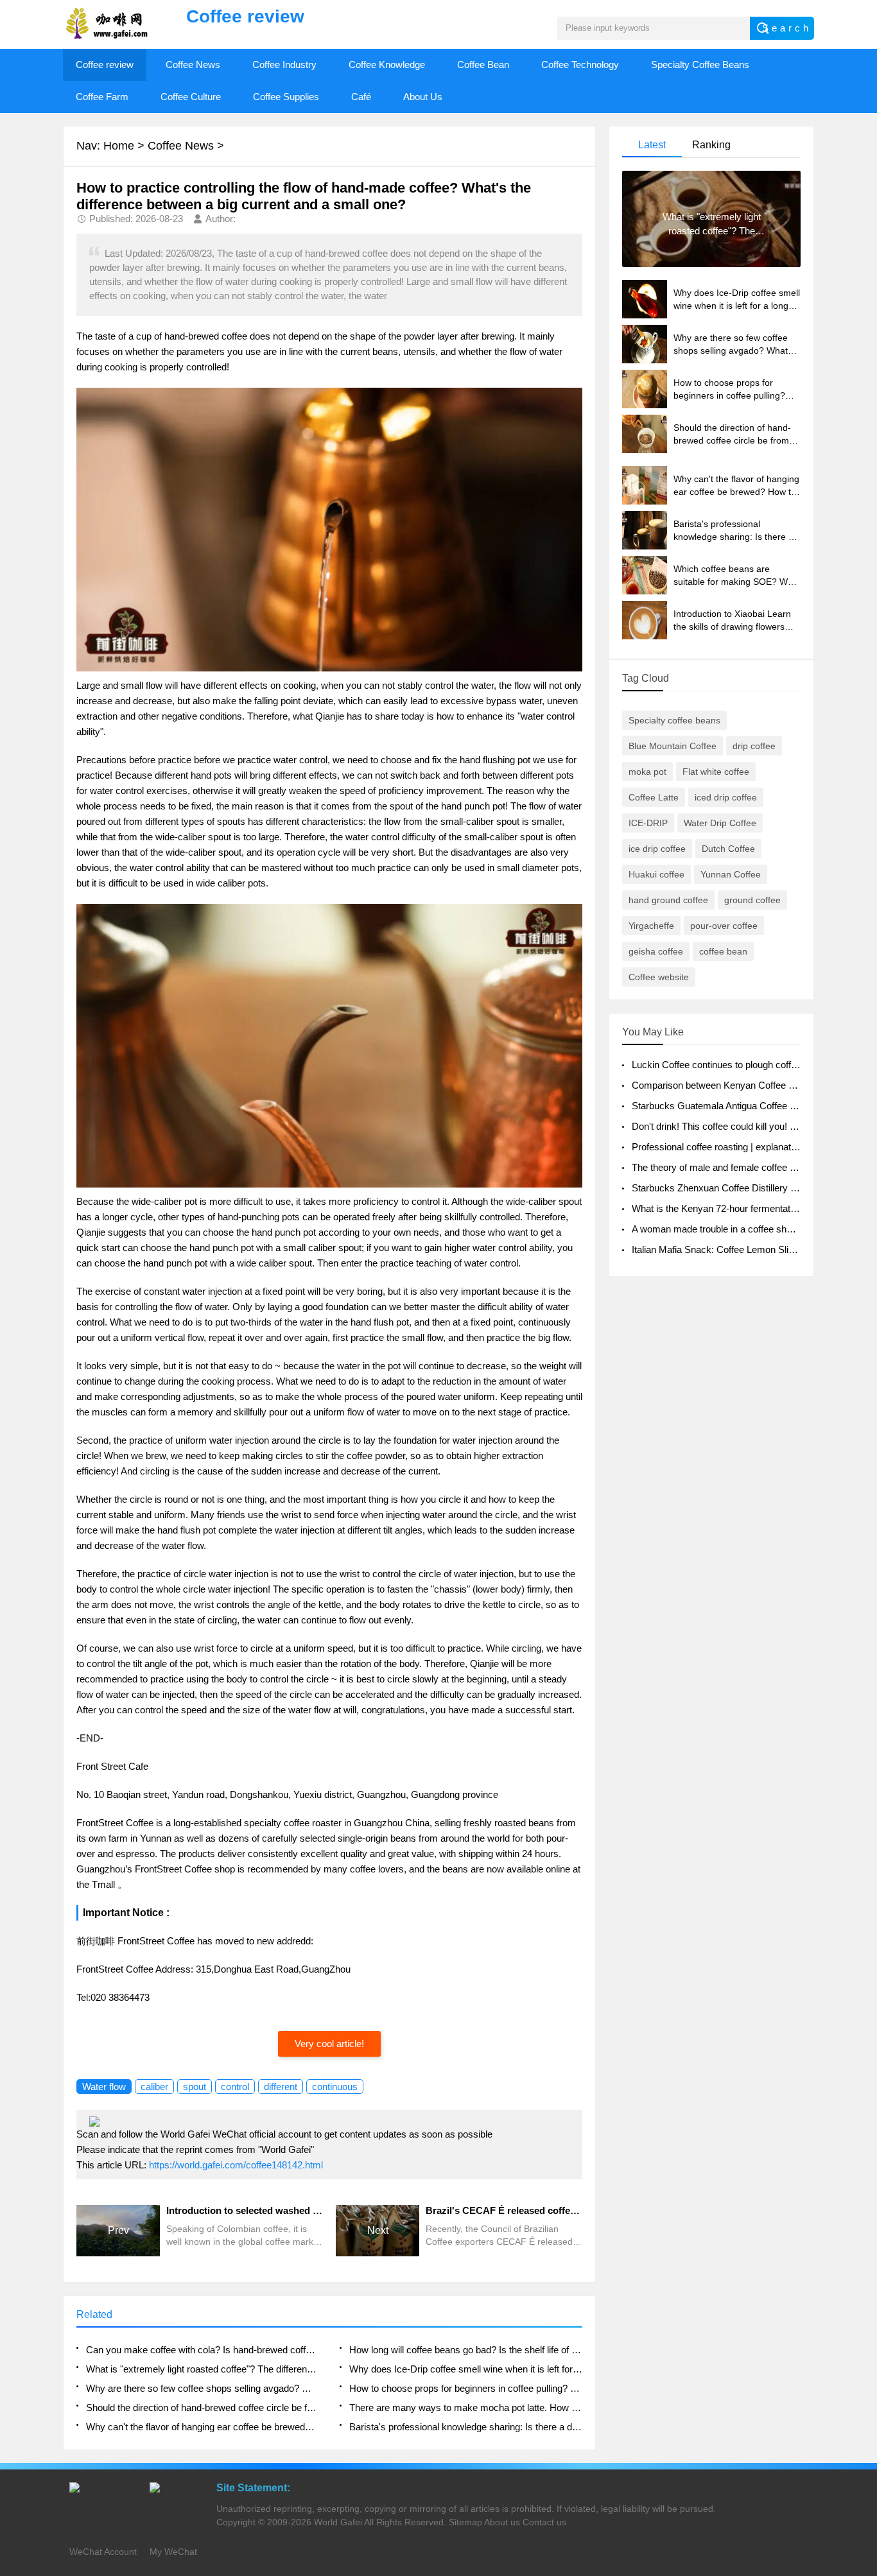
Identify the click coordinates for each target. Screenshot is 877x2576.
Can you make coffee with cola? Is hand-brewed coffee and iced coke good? (203, 2350)
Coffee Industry (284, 65)
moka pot (647, 772)
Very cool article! (329, 2044)
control (235, 2087)
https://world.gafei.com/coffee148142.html (236, 2165)
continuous (335, 2087)
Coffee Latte (654, 797)
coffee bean (723, 951)
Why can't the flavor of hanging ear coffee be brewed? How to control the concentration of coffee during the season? (203, 2427)
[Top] (864, 2305)
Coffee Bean (483, 65)
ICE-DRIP (648, 823)
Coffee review (105, 65)
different (281, 2087)
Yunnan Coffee (731, 874)
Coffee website (659, 977)
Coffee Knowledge (387, 65)
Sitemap (465, 2522)
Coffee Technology (580, 65)
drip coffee (754, 746)
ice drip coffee (657, 849)
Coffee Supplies (286, 97)
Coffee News (193, 65)
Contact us (544, 2522)
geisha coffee (656, 951)
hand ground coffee (668, 900)
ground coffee (752, 900)
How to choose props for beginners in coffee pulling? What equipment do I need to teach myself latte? (466, 2388)
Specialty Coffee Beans (700, 65)
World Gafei (338, 2522)
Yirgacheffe (651, 926)
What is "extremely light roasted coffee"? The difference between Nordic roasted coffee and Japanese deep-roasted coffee (203, 2369)
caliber (154, 2087)
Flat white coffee (716, 772)
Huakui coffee (656, 874)
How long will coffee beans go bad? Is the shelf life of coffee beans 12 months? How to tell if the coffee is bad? (466, 2350)
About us (502, 2522)
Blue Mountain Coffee (673, 746)
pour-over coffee (724, 926)
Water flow (104, 2087)
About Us (423, 97)
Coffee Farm (102, 97)
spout (195, 2087)
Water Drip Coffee (720, 823)
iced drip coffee (726, 797)
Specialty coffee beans (674, 720)
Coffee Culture (191, 97)
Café (361, 97)
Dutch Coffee (728, 849)
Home (119, 146)
